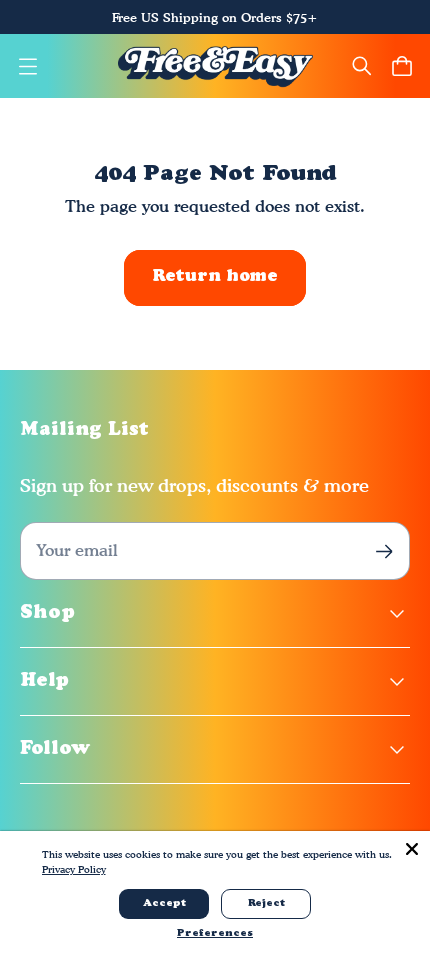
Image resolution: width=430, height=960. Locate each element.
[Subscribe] (384, 551)
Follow (55, 749)
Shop (47, 613)
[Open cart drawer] (402, 66)
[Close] (412, 849)
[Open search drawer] (362, 66)
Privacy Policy (74, 869)
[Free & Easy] (215, 66)
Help (44, 681)
